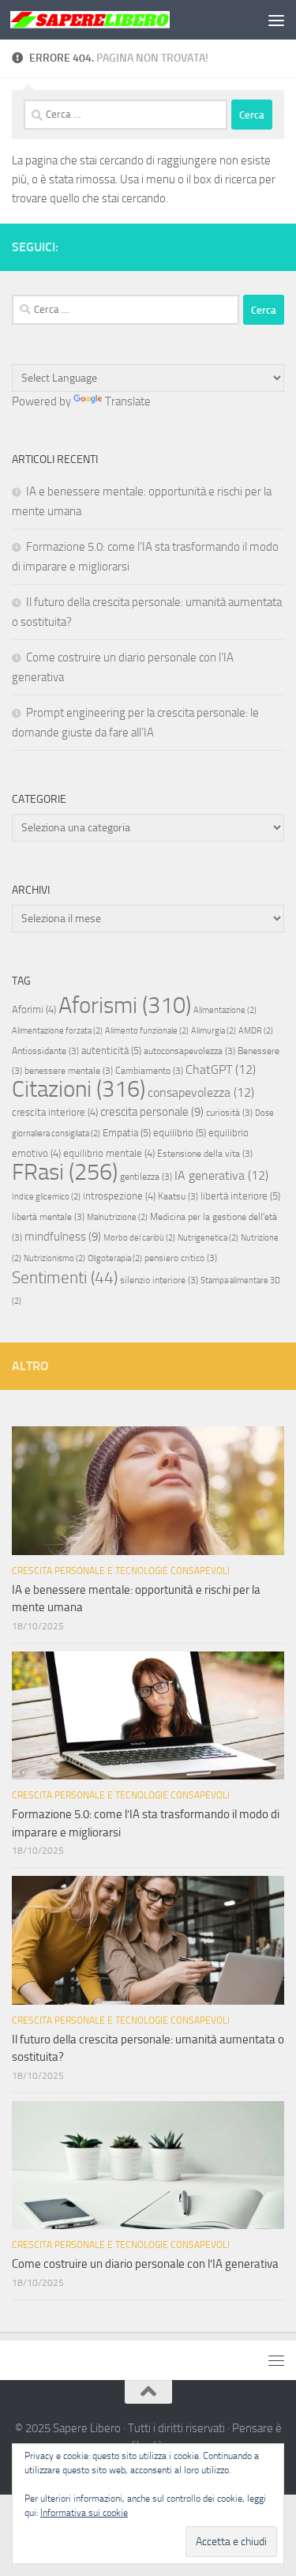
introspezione (119, 1196)
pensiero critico (181, 1258)
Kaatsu (178, 1196)
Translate (128, 401)
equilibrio (180, 1133)
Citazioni (79, 1089)
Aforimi (34, 1009)
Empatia (127, 1133)
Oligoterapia (115, 1258)
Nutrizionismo (54, 1258)
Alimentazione (225, 1010)
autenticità (111, 1051)
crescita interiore (55, 1112)
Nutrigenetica (208, 1238)
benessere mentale (69, 1071)
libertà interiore (240, 1196)
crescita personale (152, 1112)
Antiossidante (45, 1051)
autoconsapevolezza (189, 1051)
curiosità (229, 1113)
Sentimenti (65, 1278)
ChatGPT (221, 1070)
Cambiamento (149, 1071)
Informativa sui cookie (84, 2513)
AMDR (256, 1031)
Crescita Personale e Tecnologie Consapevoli (121, 1571)
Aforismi (125, 1005)
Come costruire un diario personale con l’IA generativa (145, 2264)
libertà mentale (48, 1217)
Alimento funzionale (147, 1031)
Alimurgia (214, 1031)
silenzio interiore (159, 1280)
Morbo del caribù (139, 1238)
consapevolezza (201, 1092)
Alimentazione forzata (57, 1031)
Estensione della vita (205, 1154)
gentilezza (146, 1177)
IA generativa (221, 1175)
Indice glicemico (46, 1197)
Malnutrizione (117, 1217)
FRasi (65, 1172)
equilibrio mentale (109, 1153)
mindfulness (63, 1237)
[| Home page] (117, 20)
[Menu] (276, 20)
